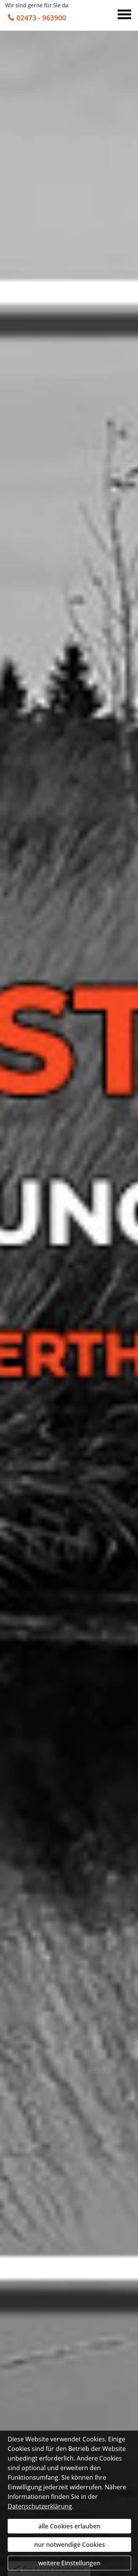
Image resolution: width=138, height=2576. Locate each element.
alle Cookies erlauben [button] (69, 2526)
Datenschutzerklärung (40, 2506)
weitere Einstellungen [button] (69, 2563)
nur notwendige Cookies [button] (70, 2545)
